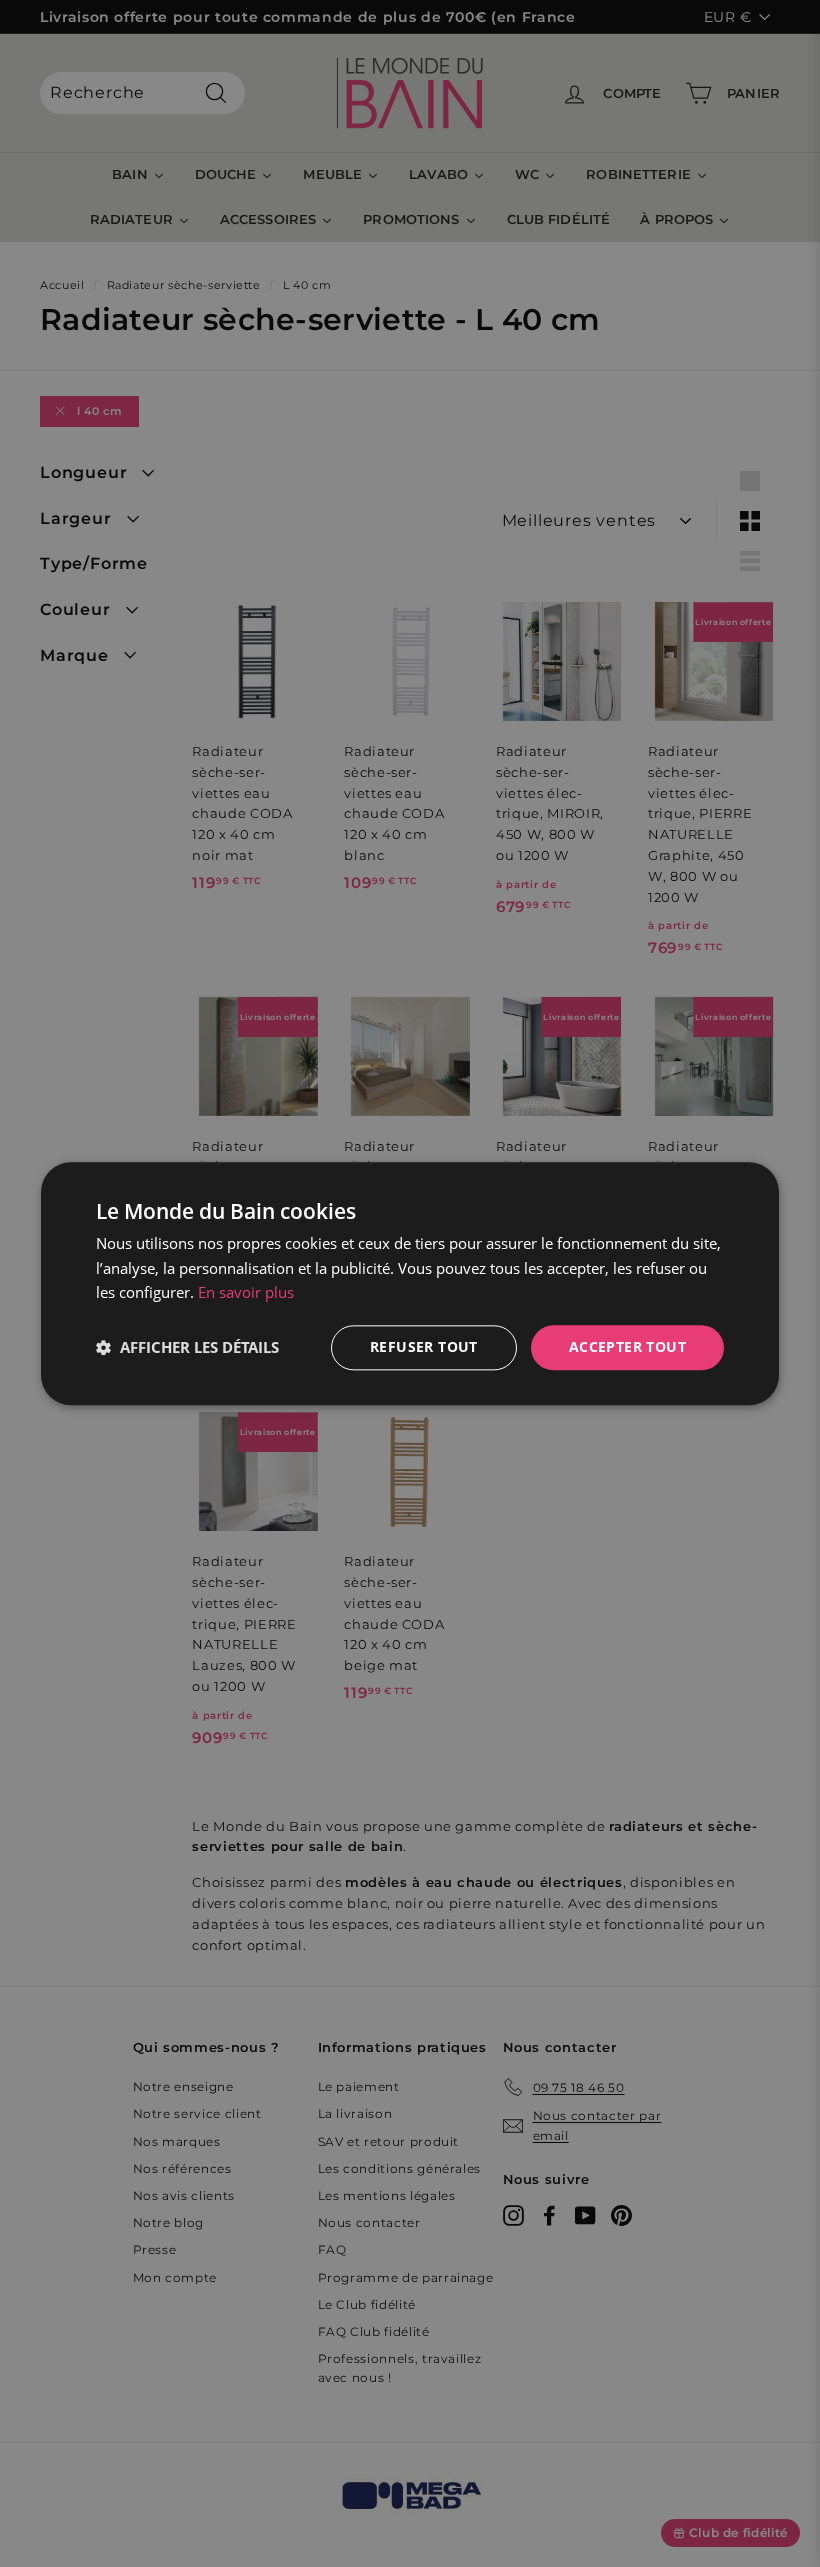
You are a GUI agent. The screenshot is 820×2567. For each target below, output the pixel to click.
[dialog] (410, 1283)
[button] (187, 1348)
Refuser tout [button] (424, 1346)
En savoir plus (246, 1293)
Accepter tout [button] (627, 1346)
